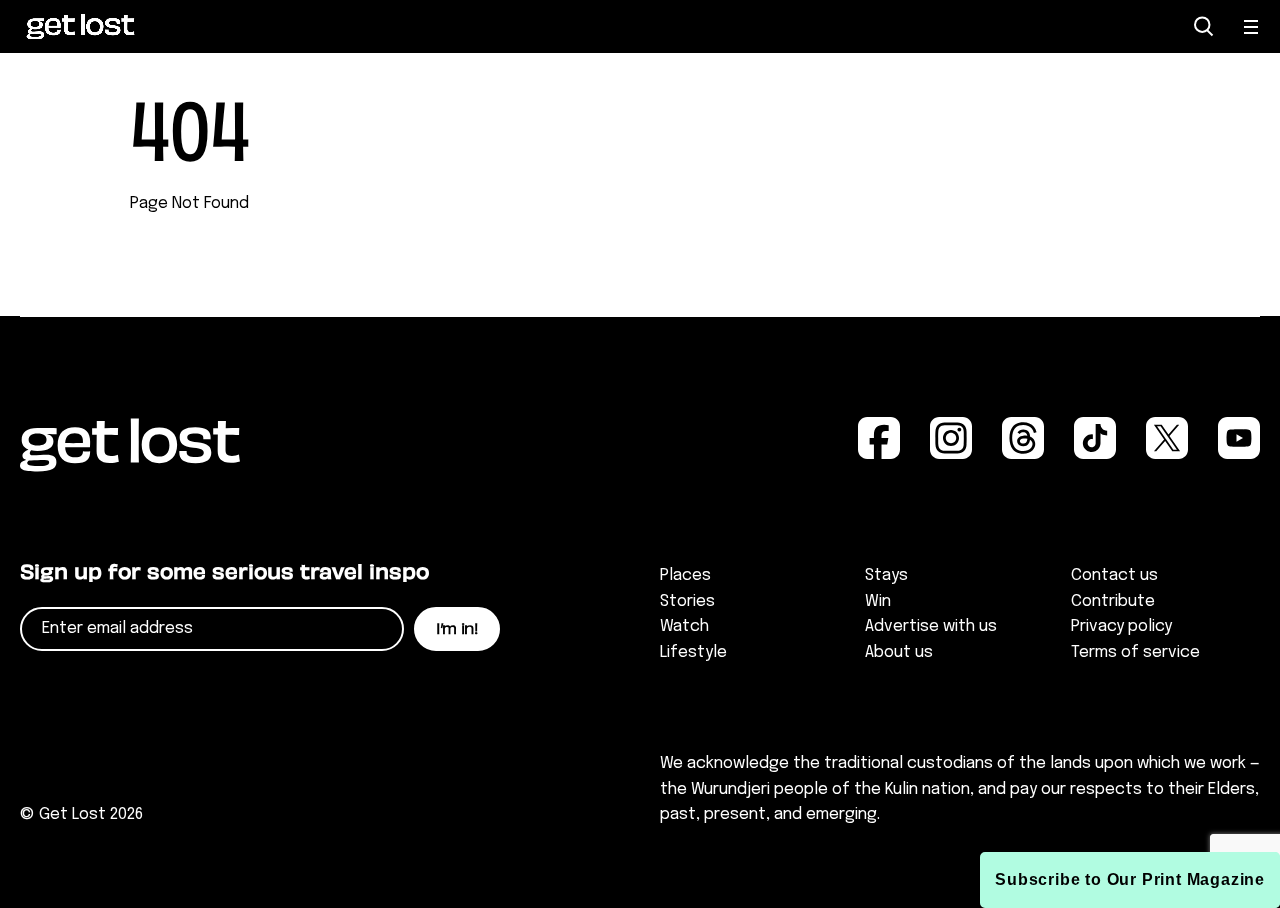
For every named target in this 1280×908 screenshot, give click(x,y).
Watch (684, 626)
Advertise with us (931, 626)
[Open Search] (1204, 26)
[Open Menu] (1252, 27)
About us (899, 652)
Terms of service (1135, 652)
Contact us (1114, 575)
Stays (886, 575)
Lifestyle (693, 652)
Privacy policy (1121, 626)
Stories (687, 601)
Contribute (1113, 601)
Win (878, 601)
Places (685, 575)
